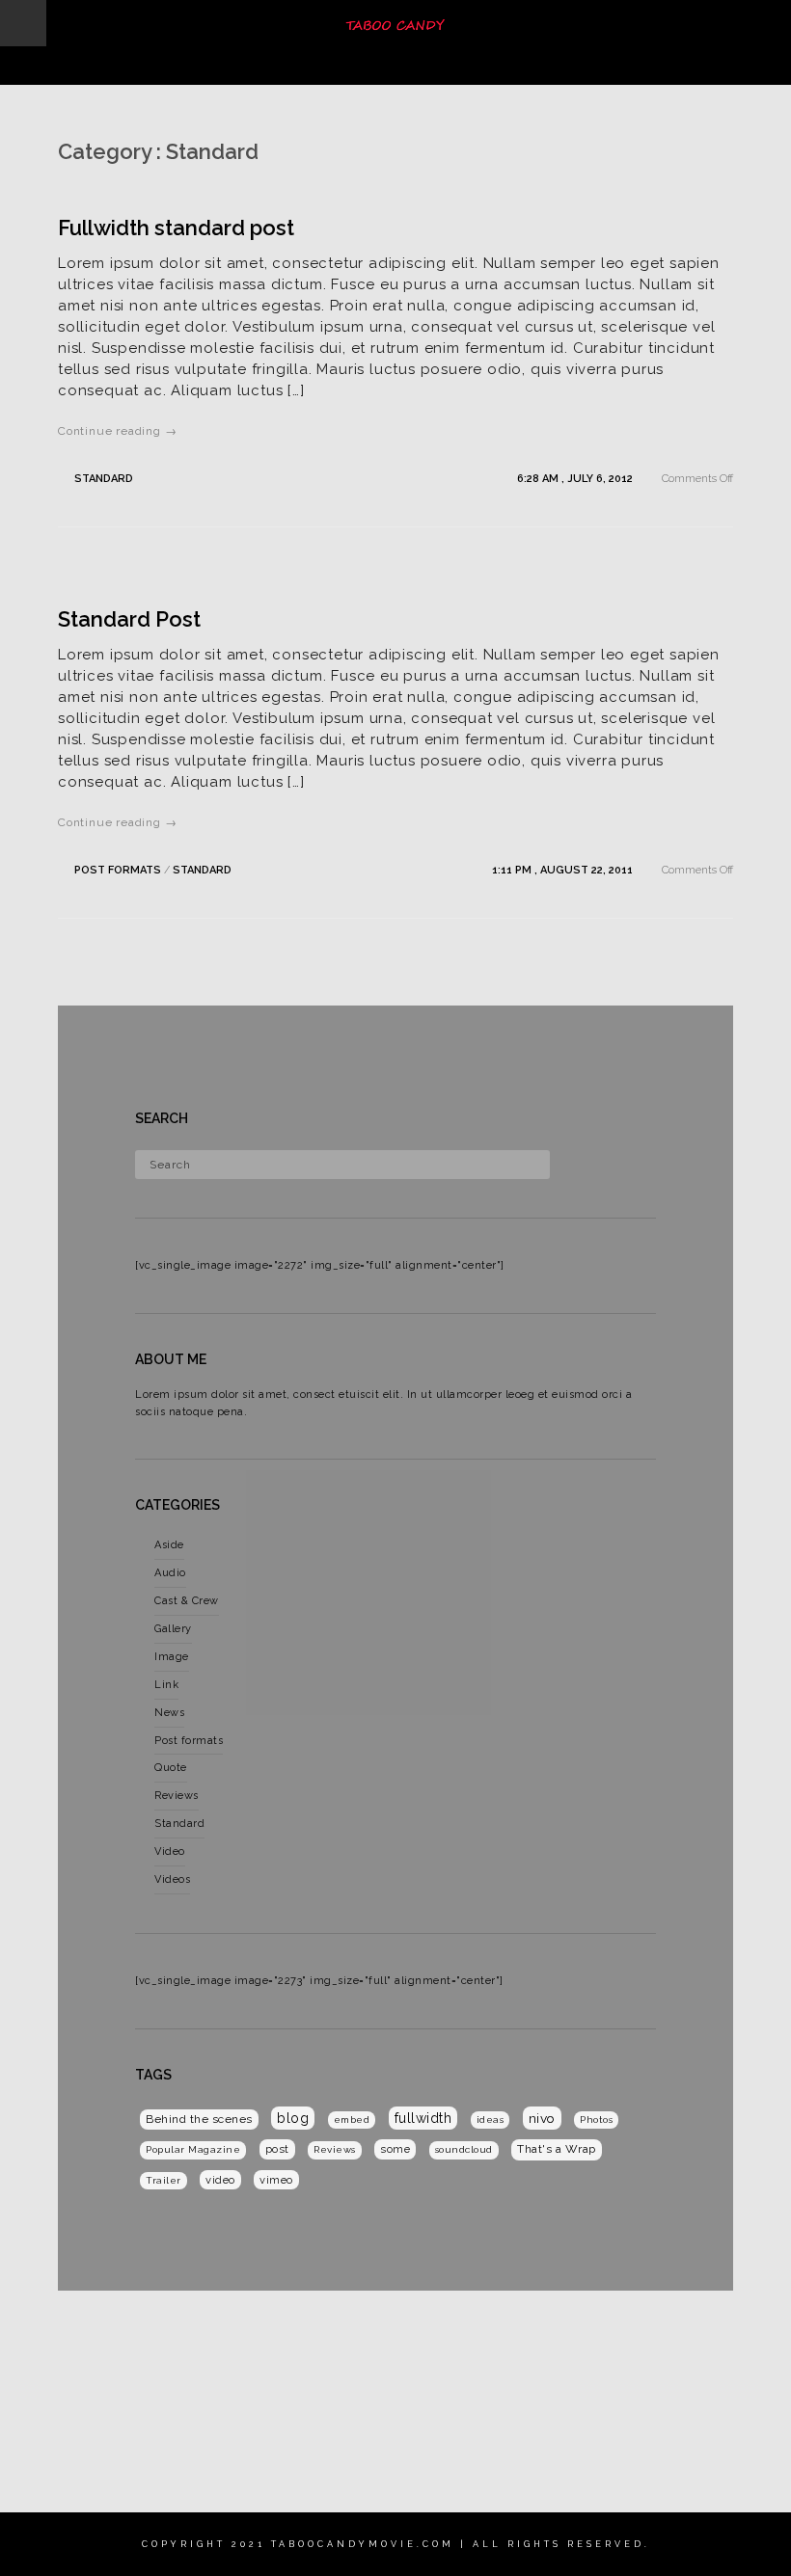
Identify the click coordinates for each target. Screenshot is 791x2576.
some (395, 2149)
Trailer (164, 2180)
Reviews (177, 1796)
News (169, 1713)
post (277, 2149)
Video (170, 1851)
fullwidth (423, 2118)
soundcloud (464, 2149)
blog (293, 2118)
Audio (170, 1573)
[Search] (571, 1161)
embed (352, 2120)
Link (166, 1685)
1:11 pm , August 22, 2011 (564, 870)
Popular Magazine (193, 2149)
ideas (491, 2120)
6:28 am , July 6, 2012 (576, 479)
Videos (172, 1879)
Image (172, 1657)
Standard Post (129, 619)
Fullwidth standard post (176, 228)
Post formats (118, 870)
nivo (542, 2118)
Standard (104, 479)
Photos (596, 2120)
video (220, 2180)
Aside (169, 1545)
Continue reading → (117, 431)
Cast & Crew (187, 1601)
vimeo (276, 2180)
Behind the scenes (199, 2119)
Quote (171, 1768)
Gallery (173, 1629)
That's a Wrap (557, 2149)
